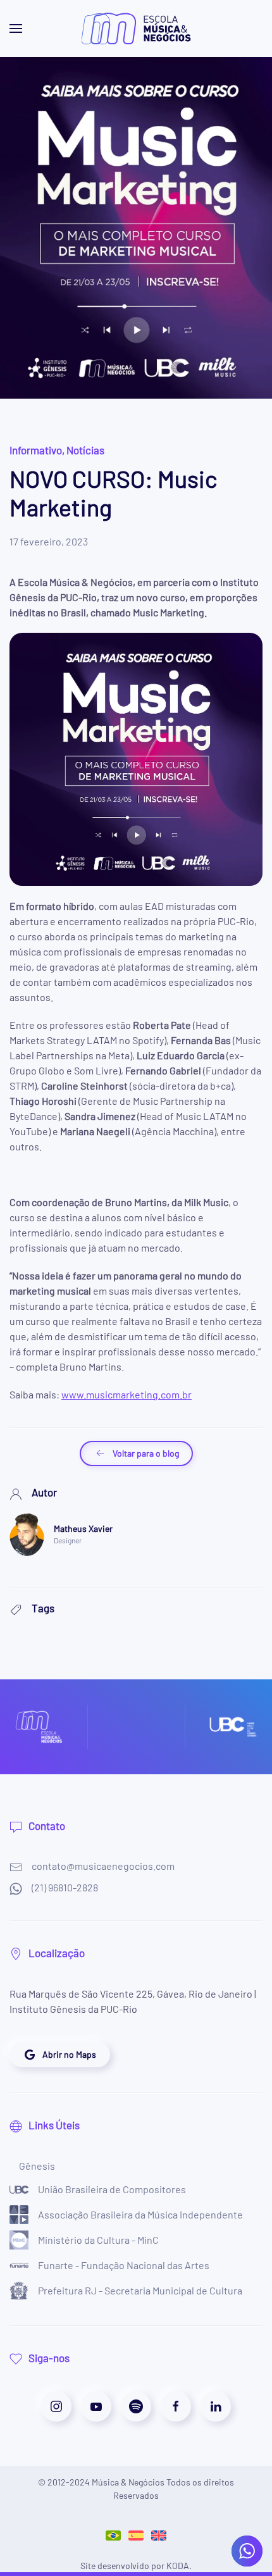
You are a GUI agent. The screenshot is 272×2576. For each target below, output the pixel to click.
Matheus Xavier (83, 1528)
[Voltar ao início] (136, 28)
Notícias (85, 450)
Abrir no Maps (69, 2054)
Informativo (36, 450)
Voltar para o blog (146, 1453)
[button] (16, 28)
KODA (178, 2566)
